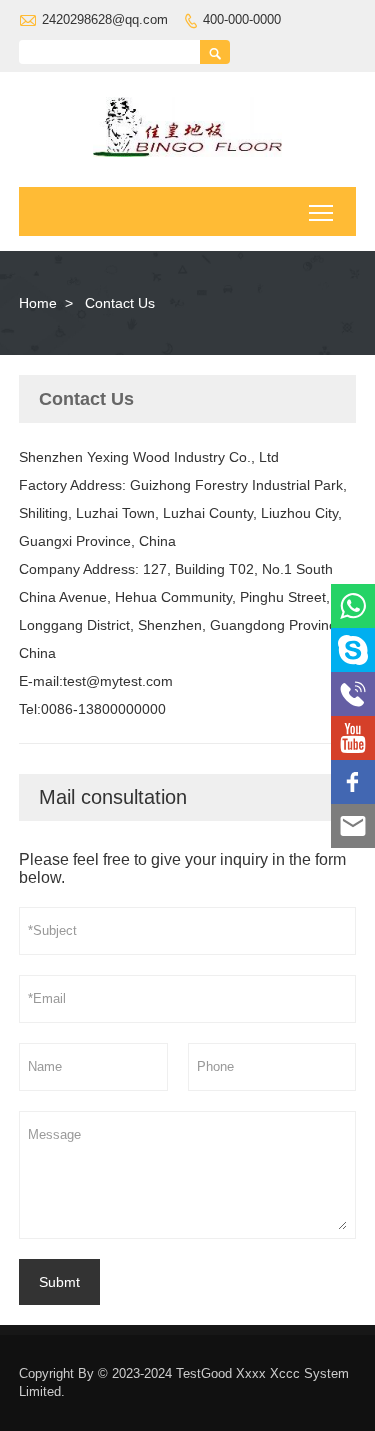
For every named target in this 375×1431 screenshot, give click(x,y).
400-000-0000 (242, 19)
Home (38, 303)
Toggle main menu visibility (321, 211)
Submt (59, 1282)
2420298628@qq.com (105, 19)
